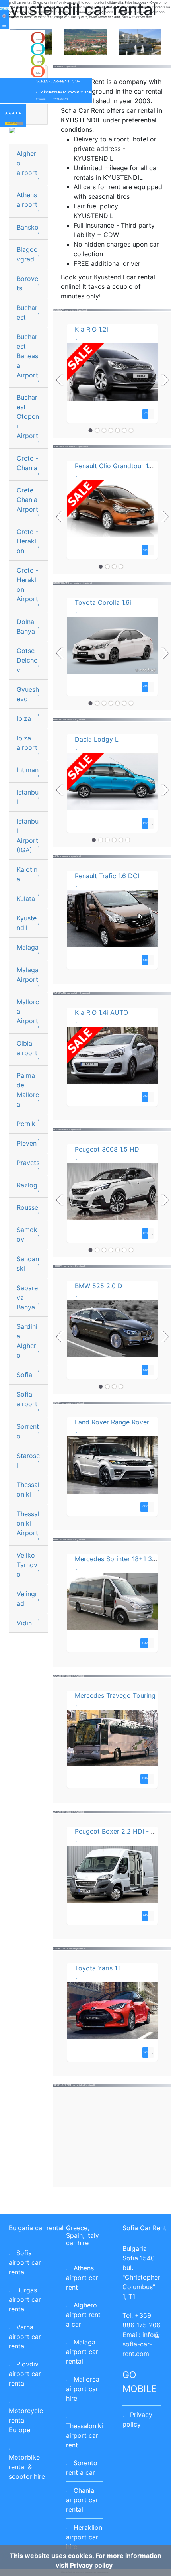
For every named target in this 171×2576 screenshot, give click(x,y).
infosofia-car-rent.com (138, 2344)
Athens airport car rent (82, 2278)
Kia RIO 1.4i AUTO (101, 1012)
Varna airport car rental (25, 2337)
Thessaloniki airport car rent (85, 2435)
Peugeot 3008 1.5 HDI (108, 1149)
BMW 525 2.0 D (99, 1286)
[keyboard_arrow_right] (20, 123)
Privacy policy (91, 2565)
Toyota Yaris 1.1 (98, 1968)
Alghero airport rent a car (83, 2315)
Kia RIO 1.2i (91, 329)
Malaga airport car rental (82, 2352)
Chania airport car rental (82, 2500)
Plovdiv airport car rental (25, 2374)
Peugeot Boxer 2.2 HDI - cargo (121, 1831)
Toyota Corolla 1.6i (103, 602)
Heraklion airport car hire (84, 2537)
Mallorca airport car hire (83, 2389)
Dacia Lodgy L (97, 739)
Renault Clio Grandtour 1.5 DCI (121, 466)
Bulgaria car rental (36, 2228)
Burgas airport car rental (25, 2299)
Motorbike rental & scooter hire (27, 2467)
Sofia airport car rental (25, 2262)
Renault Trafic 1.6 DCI (107, 876)
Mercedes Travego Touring (115, 1695)
